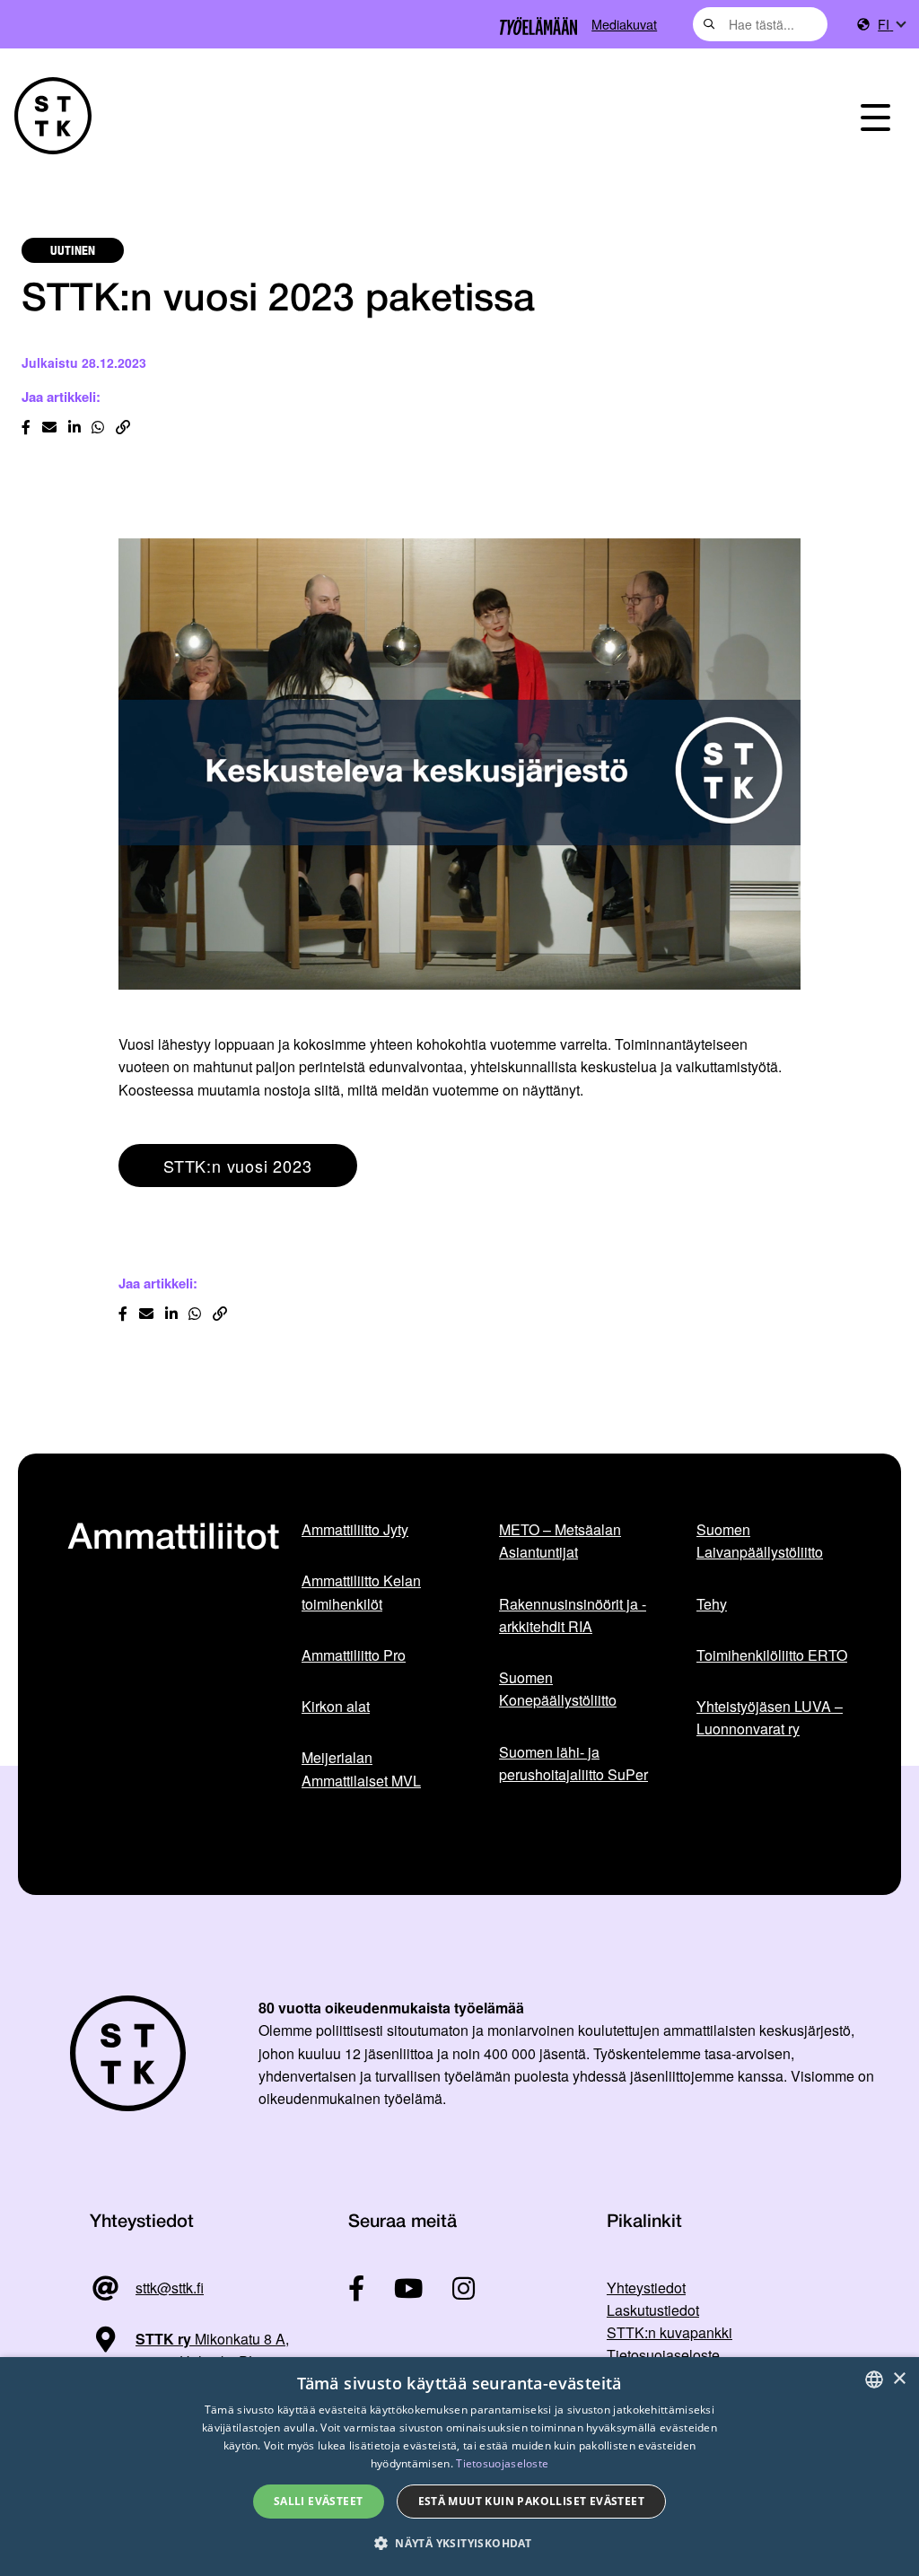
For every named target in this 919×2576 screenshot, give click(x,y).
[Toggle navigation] (875, 116)
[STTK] (53, 116)
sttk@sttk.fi (170, 2288)
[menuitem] (891, 25)
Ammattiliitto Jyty (355, 1529)
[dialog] (459, 2467)
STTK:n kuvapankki (670, 2332)
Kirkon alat (336, 1706)
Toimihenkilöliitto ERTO (772, 1655)
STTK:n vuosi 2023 (238, 1166)
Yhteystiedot (646, 2288)
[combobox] (760, 24)
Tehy (712, 1604)
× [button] (899, 2379)
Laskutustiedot (653, 2310)
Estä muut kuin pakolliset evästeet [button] (532, 2501)
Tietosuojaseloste (663, 2355)
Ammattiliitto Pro (354, 1655)
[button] (459, 2543)
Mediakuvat (624, 24)
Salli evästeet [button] (319, 2501)
